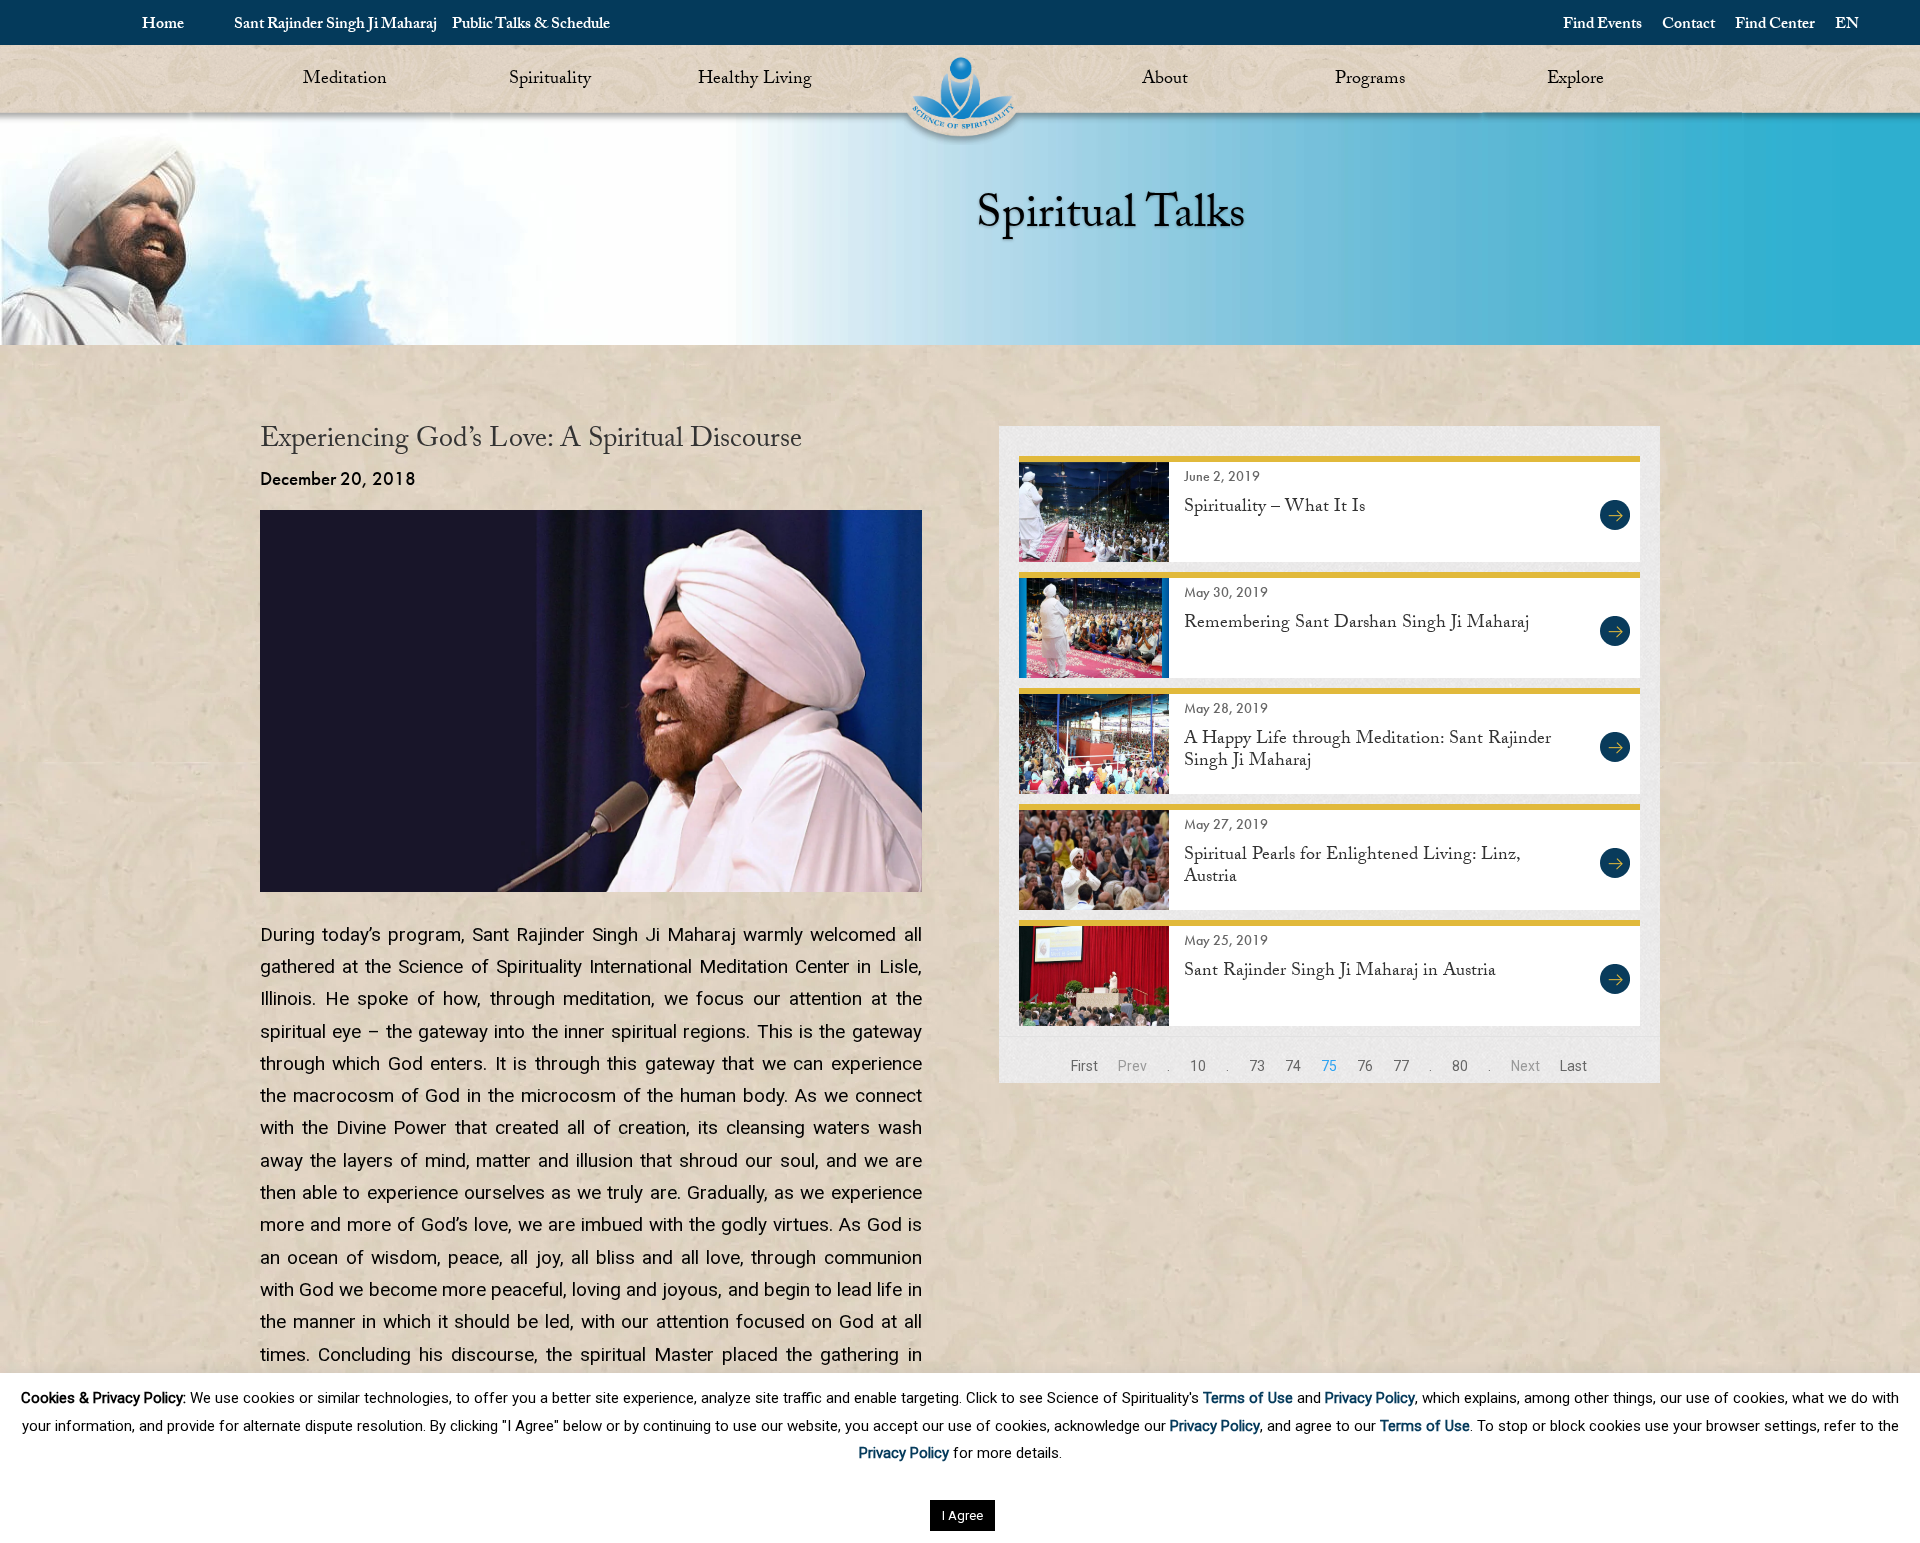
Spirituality (550, 80)
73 (1257, 1066)
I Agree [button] (962, 1515)
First (1084, 1066)
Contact (1688, 25)
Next (1525, 1066)
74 (1293, 1066)
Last (1573, 1066)
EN (1847, 25)
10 (1198, 1066)
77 (1401, 1066)
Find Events (1602, 25)
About (1165, 80)
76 (1365, 1066)
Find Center (1775, 25)
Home (163, 25)
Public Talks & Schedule (531, 25)
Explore (1575, 80)
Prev (1132, 1066)
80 (1460, 1066)
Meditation (345, 80)
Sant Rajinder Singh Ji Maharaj (335, 25)
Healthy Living (755, 80)
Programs (1370, 80)
